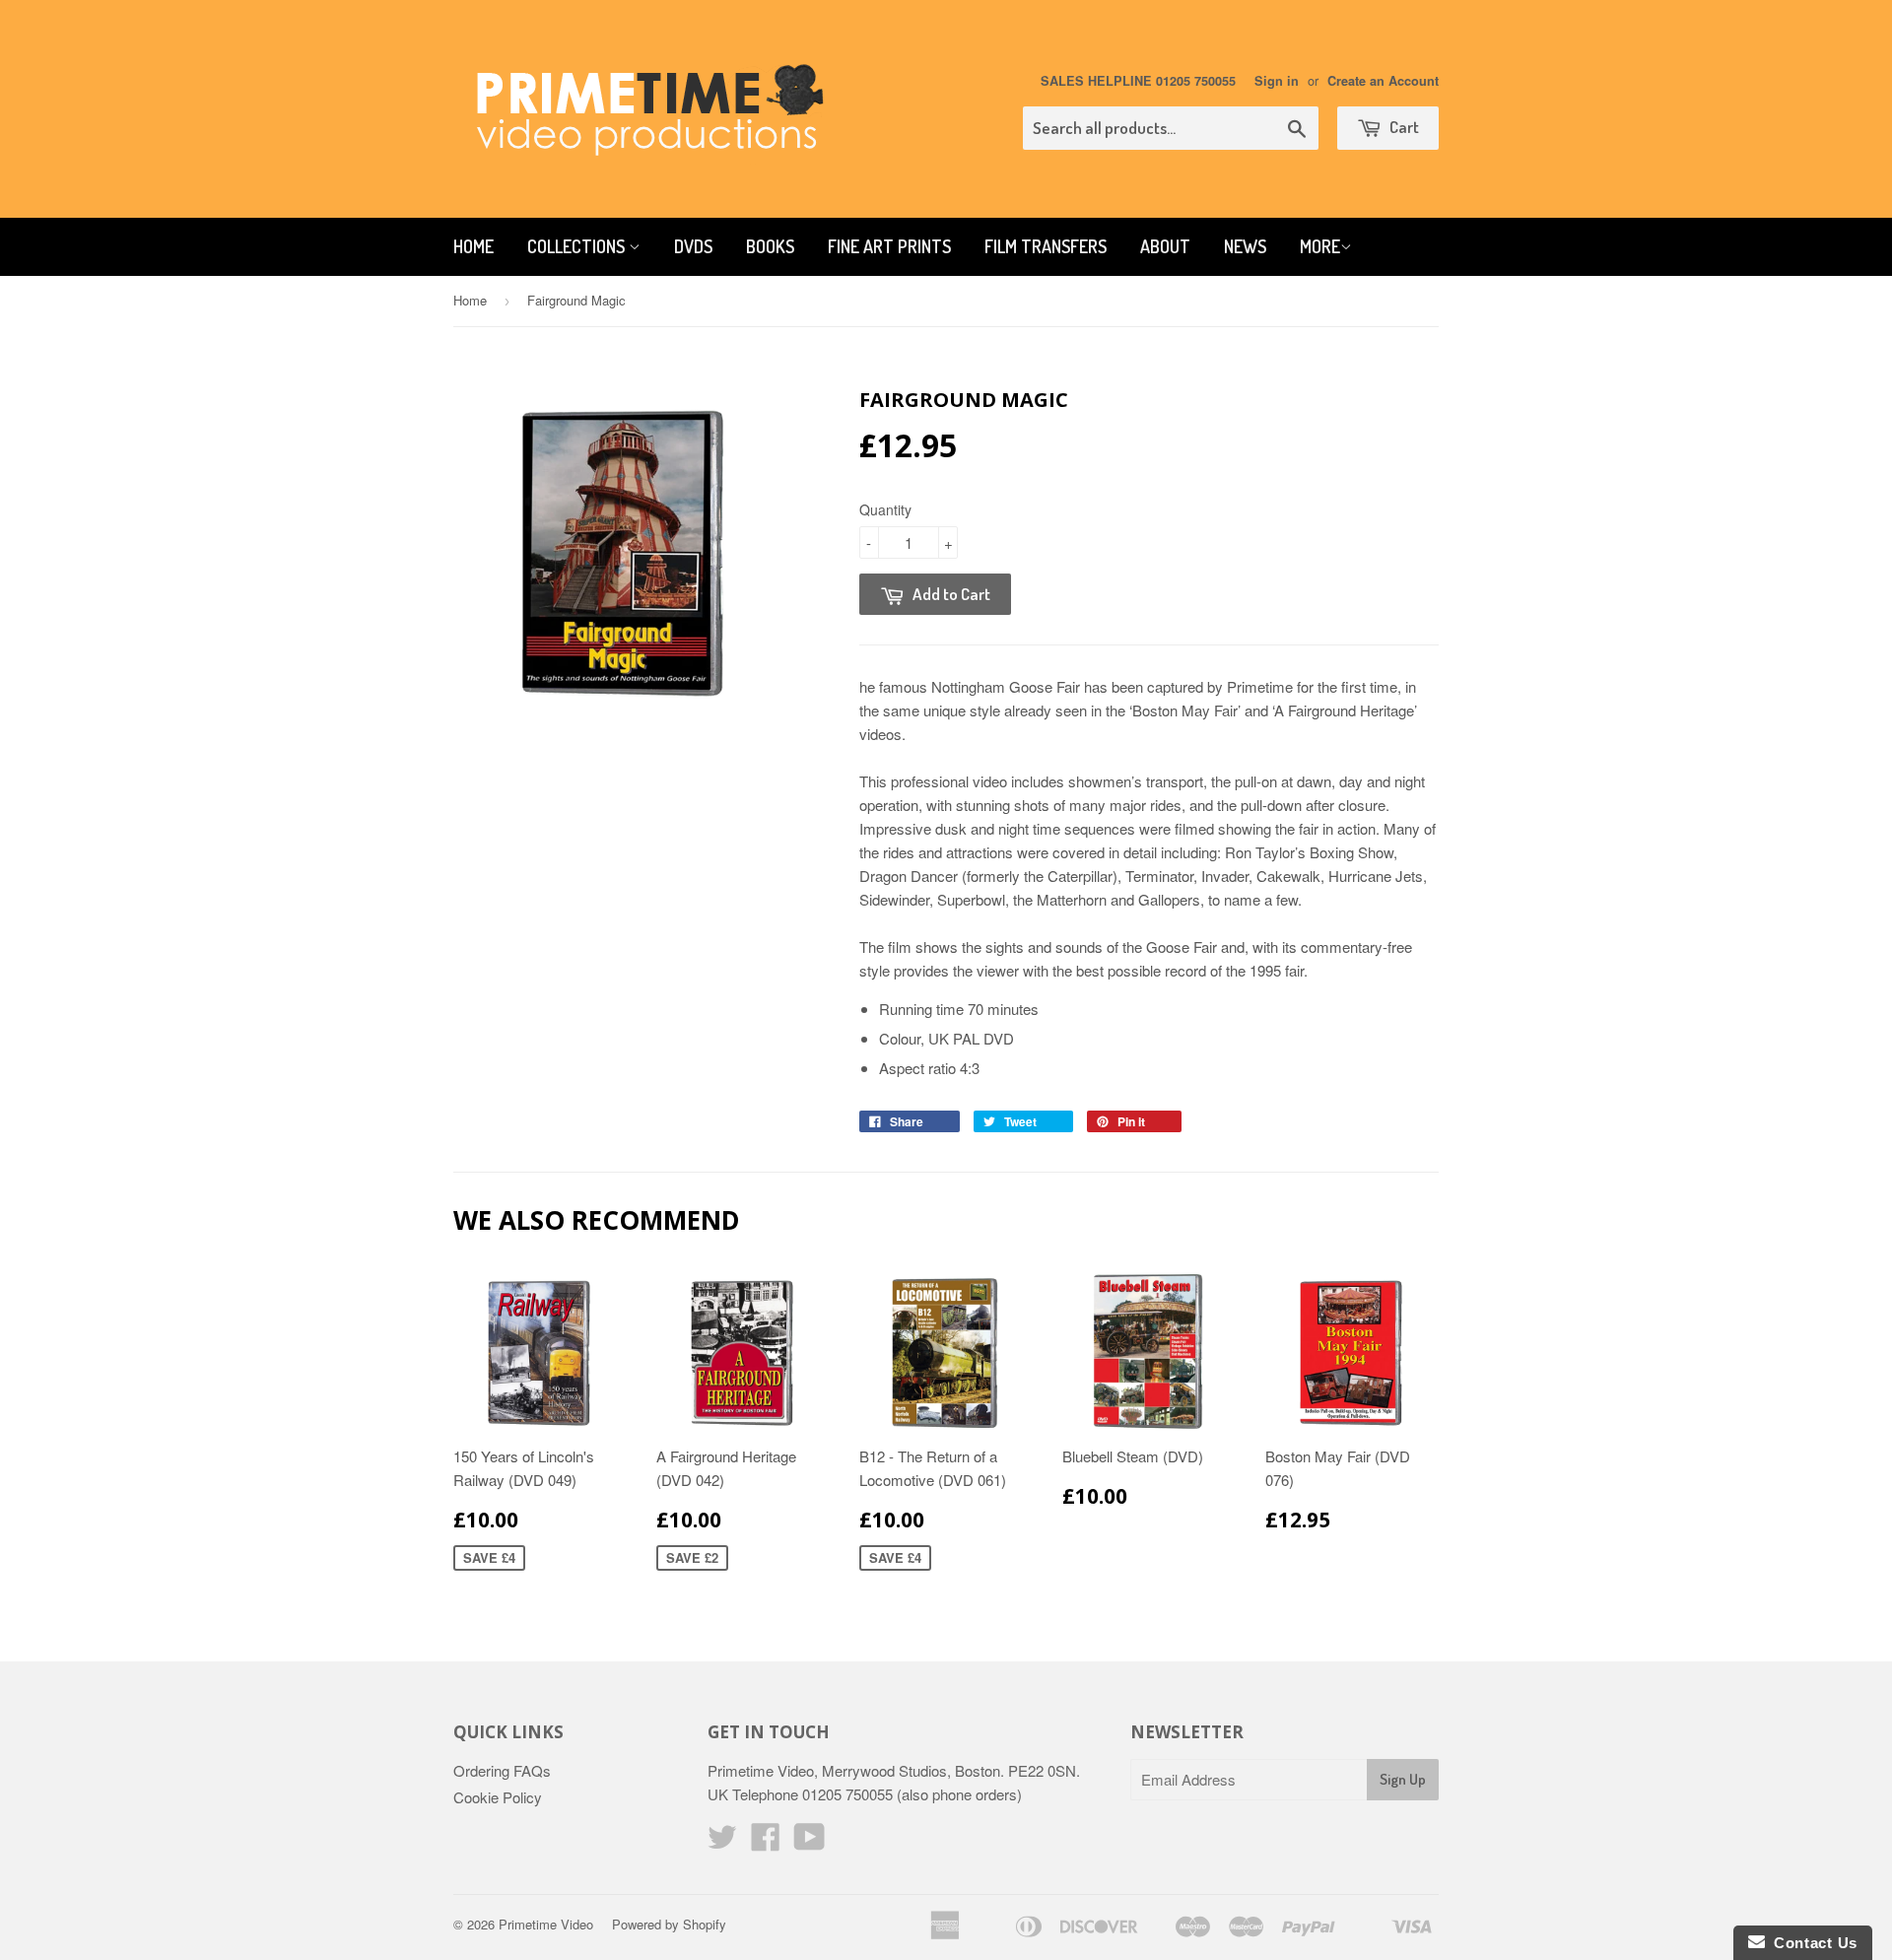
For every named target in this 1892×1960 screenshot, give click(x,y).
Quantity (885, 509)
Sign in (1277, 81)
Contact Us (1811, 1943)
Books (770, 246)
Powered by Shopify (669, 1924)
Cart (1403, 127)
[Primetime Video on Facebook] (766, 1842)
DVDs (693, 246)
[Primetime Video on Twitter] (722, 1842)
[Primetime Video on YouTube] (810, 1842)
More (1320, 246)
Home (473, 246)
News (1245, 246)
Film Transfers (1046, 246)
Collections (578, 246)
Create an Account (1383, 81)
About (1165, 246)
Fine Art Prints (889, 246)
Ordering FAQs (502, 1770)
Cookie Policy (498, 1797)
